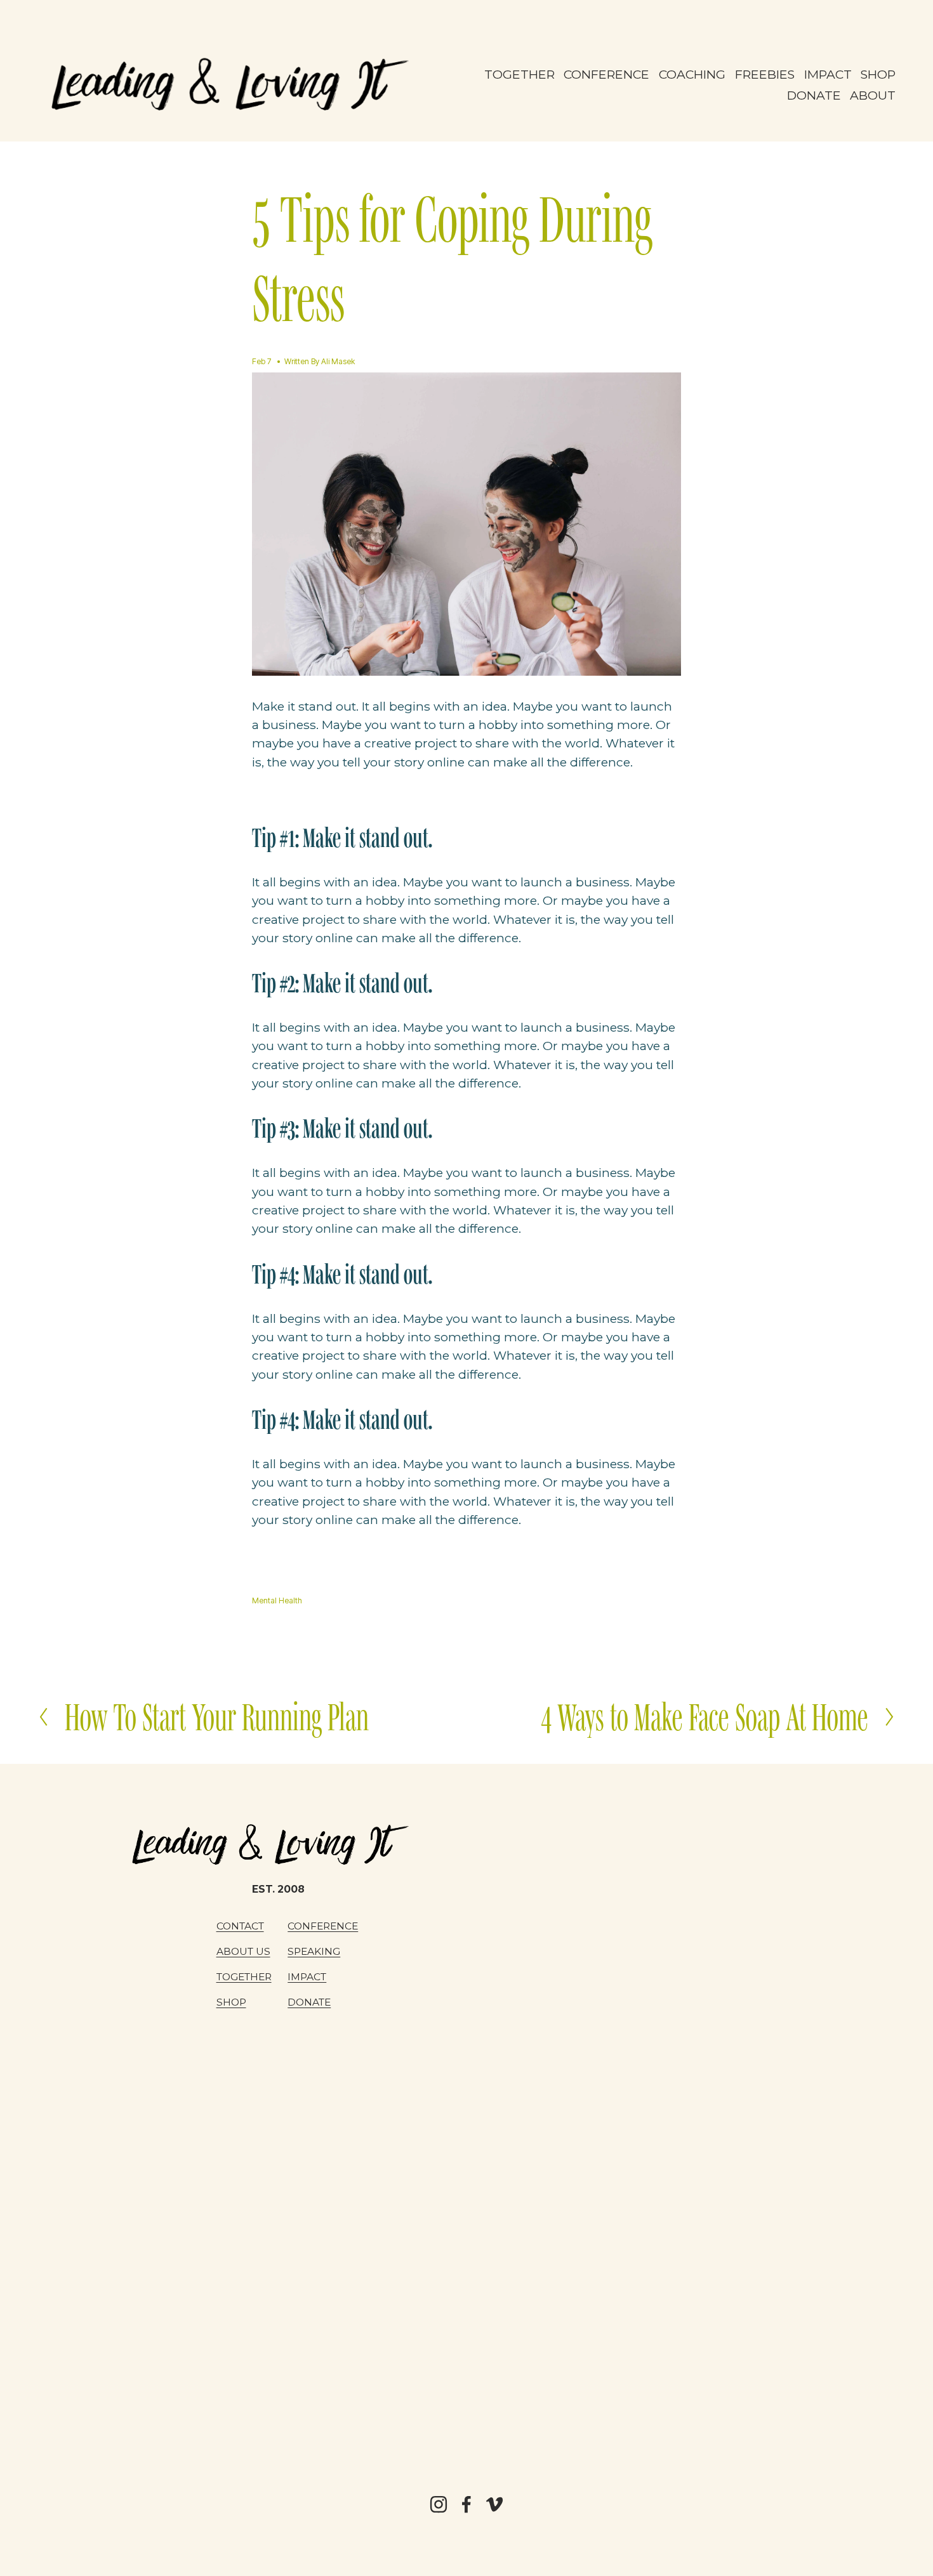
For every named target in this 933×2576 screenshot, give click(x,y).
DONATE (814, 95)
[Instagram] (439, 2504)
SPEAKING (314, 1951)
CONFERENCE (606, 74)
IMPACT (307, 1977)
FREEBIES (765, 74)
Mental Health (277, 1600)
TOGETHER (519, 74)
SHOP (878, 74)
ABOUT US (243, 1951)
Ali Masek (338, 361)
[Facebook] (466, 2504)
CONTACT (240, 1926)
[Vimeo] (494, 2504)
